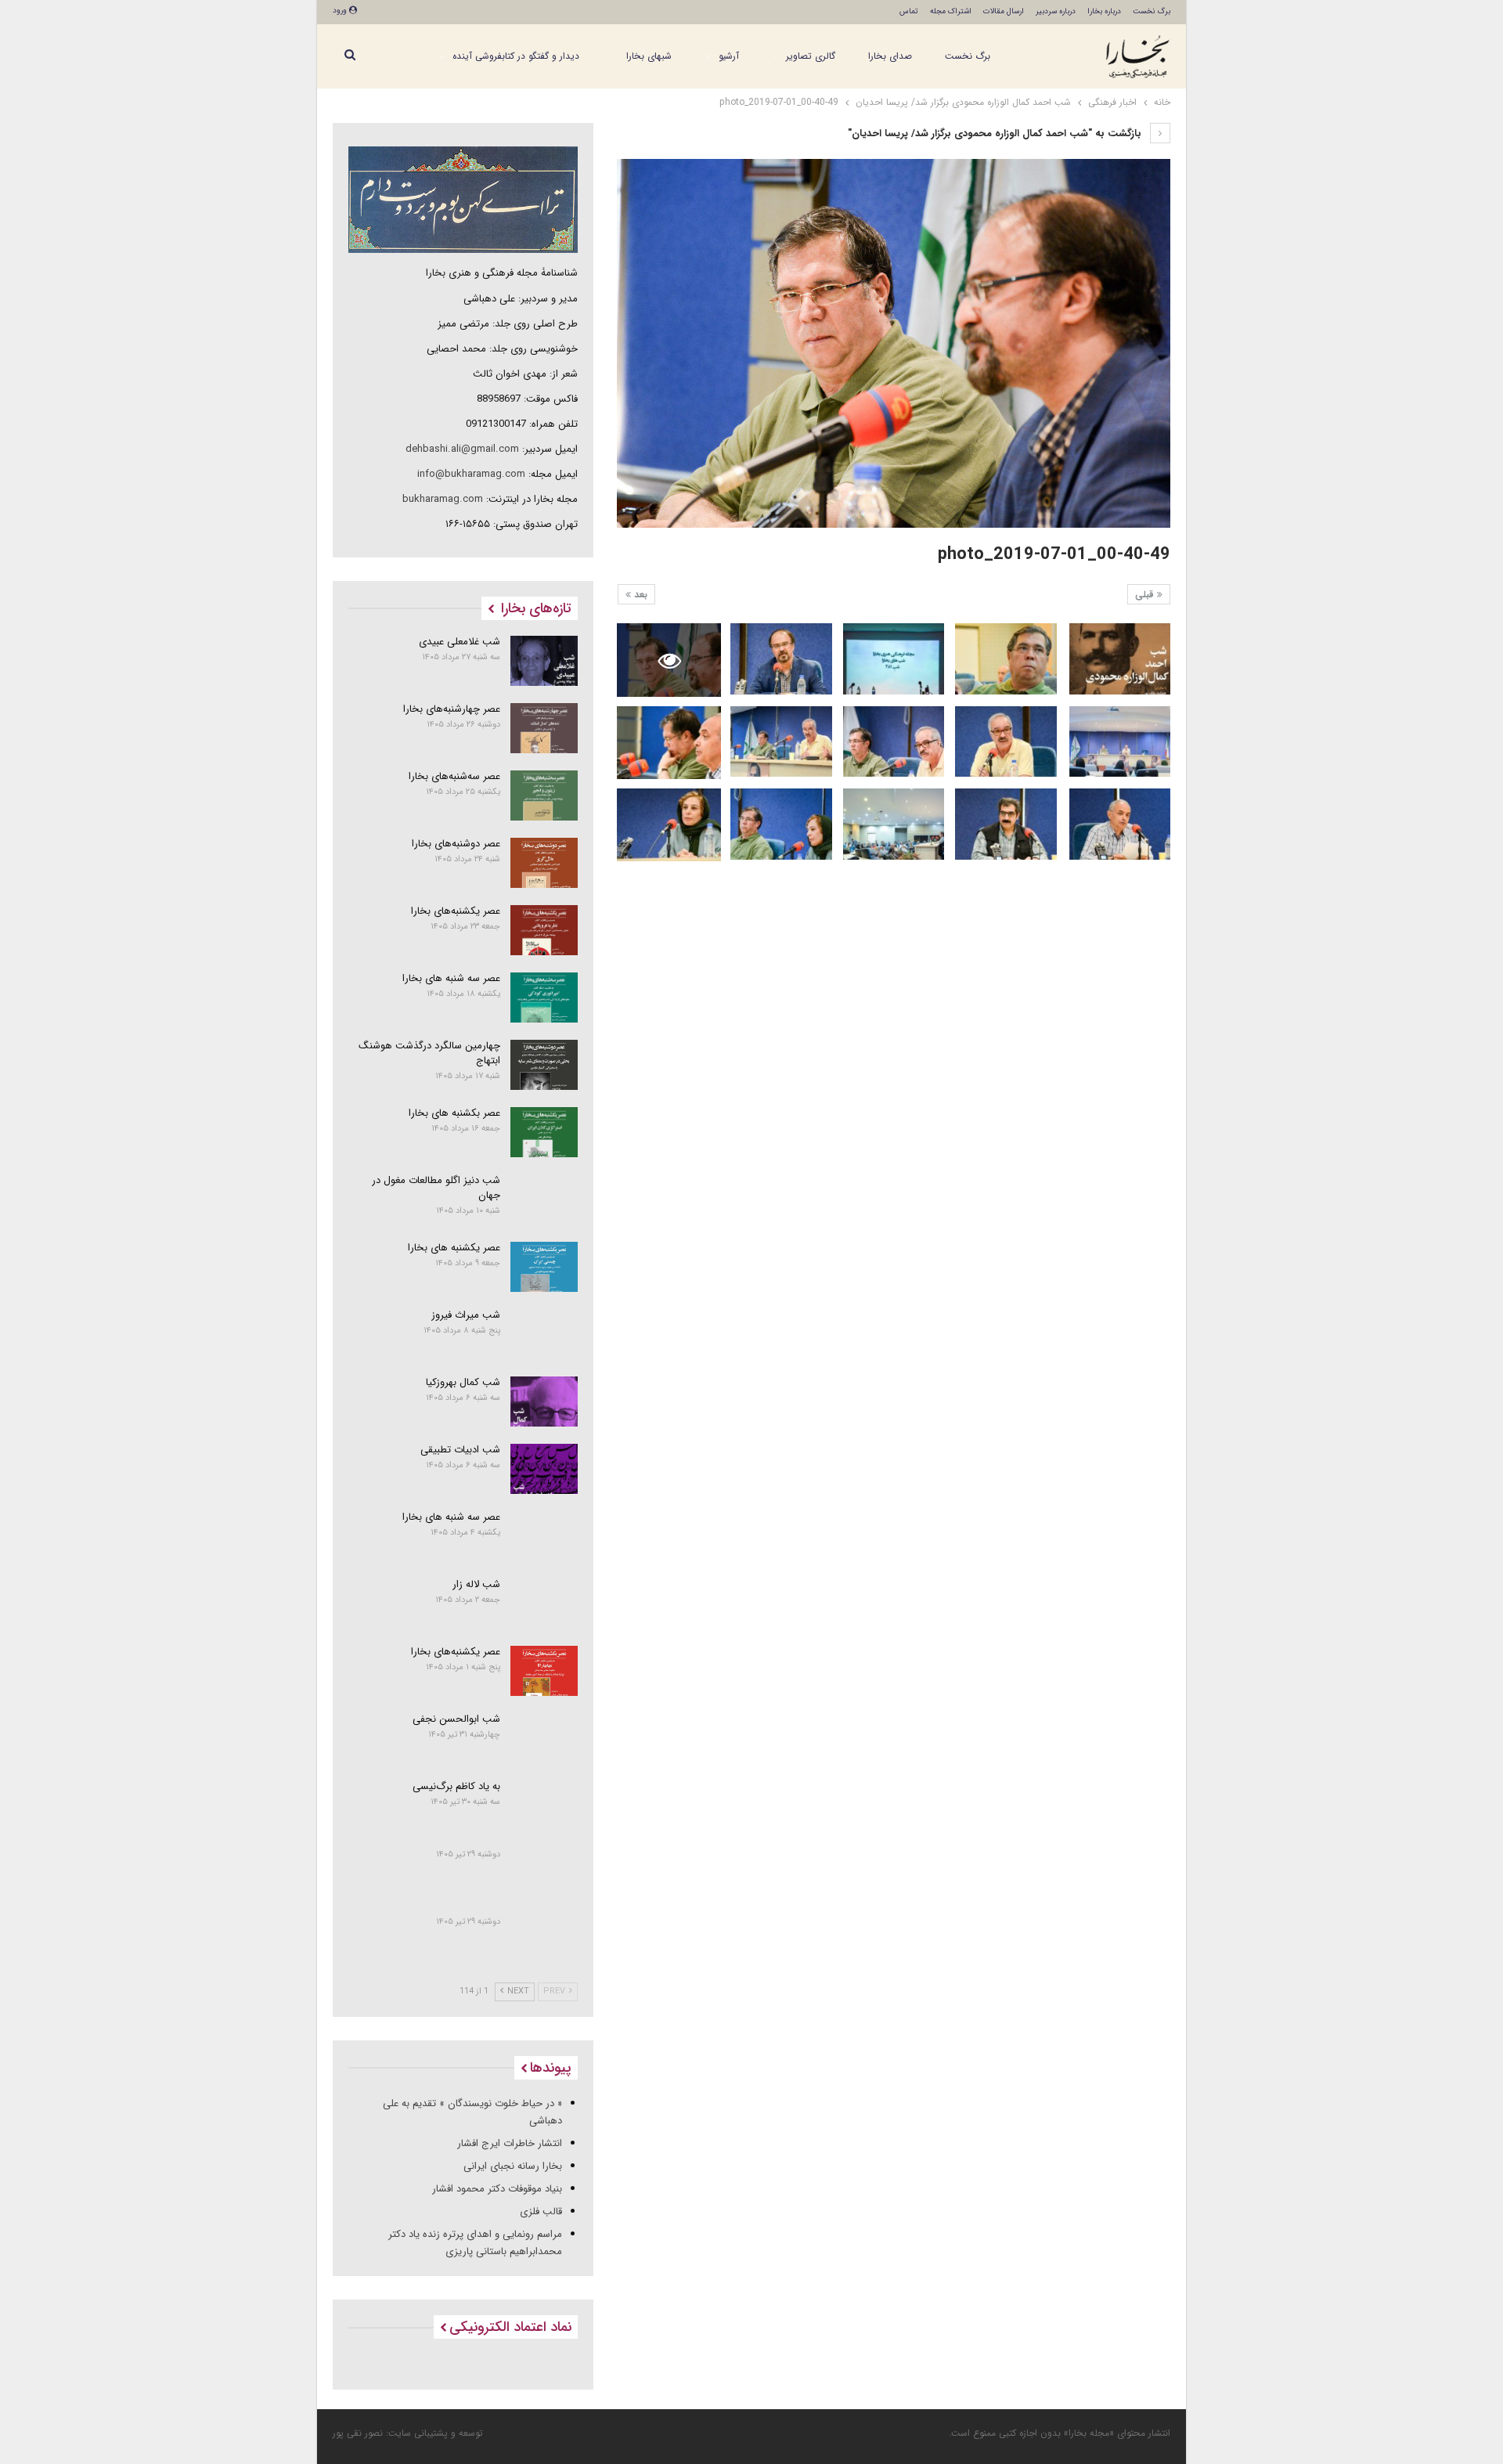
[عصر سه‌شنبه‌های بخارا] (544, 795)
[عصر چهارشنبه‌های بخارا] (544, 728)
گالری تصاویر (811, 56)
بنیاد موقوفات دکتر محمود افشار (497, 2189)
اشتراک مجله (951, 11)
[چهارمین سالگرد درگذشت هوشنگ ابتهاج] (544, 1065)
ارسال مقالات (1004, 11)
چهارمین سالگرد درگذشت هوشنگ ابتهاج (429, 1053)
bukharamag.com (443, 499)
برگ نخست (1152, 11)
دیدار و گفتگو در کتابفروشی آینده (516, 56)
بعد (639, 595)
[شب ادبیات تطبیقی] (544, 1469)
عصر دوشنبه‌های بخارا (456, 844)
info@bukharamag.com (471, 474)
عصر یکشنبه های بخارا (454, 1248)
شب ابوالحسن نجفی (456, 1719)
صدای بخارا (890, 56)
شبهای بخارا (649, 56)
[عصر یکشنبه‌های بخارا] (544, 930)
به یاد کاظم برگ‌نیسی (456, 1786)
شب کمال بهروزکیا (463, 1382)
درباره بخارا (1104, 11)
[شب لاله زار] (544, 1604)
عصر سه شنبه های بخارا (451, 978)
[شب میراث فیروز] (544, 1334)
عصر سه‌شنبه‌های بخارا (454, 776)
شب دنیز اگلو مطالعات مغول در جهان (436, 1188)
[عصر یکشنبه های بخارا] (544, 1267)
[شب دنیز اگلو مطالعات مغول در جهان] (544, 1200)
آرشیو (729, 56)
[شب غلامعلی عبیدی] (544, 661)
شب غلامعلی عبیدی (460, 642)
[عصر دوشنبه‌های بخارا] (544, 863)
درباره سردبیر (1056, 11)
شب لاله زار (476, 1584)
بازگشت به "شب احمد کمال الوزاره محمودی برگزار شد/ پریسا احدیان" (996, 133)
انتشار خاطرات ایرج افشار (510, 2143)
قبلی (1146, 595)
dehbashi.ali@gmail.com (462, 449)
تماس (909, 11)
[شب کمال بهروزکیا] (544, 1402)
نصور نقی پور (358, 2433)
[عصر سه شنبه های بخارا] (544, 998)
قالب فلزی (541, 2211)
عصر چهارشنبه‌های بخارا (452, 709)
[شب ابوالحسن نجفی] (544, 1738)
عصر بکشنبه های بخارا (454, 1113)
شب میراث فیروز (466, 1315)
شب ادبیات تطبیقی (460, 1450)
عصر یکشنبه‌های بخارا (456, 911)
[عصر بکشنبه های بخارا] (544, 1132)
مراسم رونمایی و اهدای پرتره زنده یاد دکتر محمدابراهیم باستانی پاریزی (475, 2243)
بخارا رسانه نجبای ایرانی (513, 2166)
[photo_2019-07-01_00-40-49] (1120, 659)
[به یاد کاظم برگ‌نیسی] (544, 1806)
